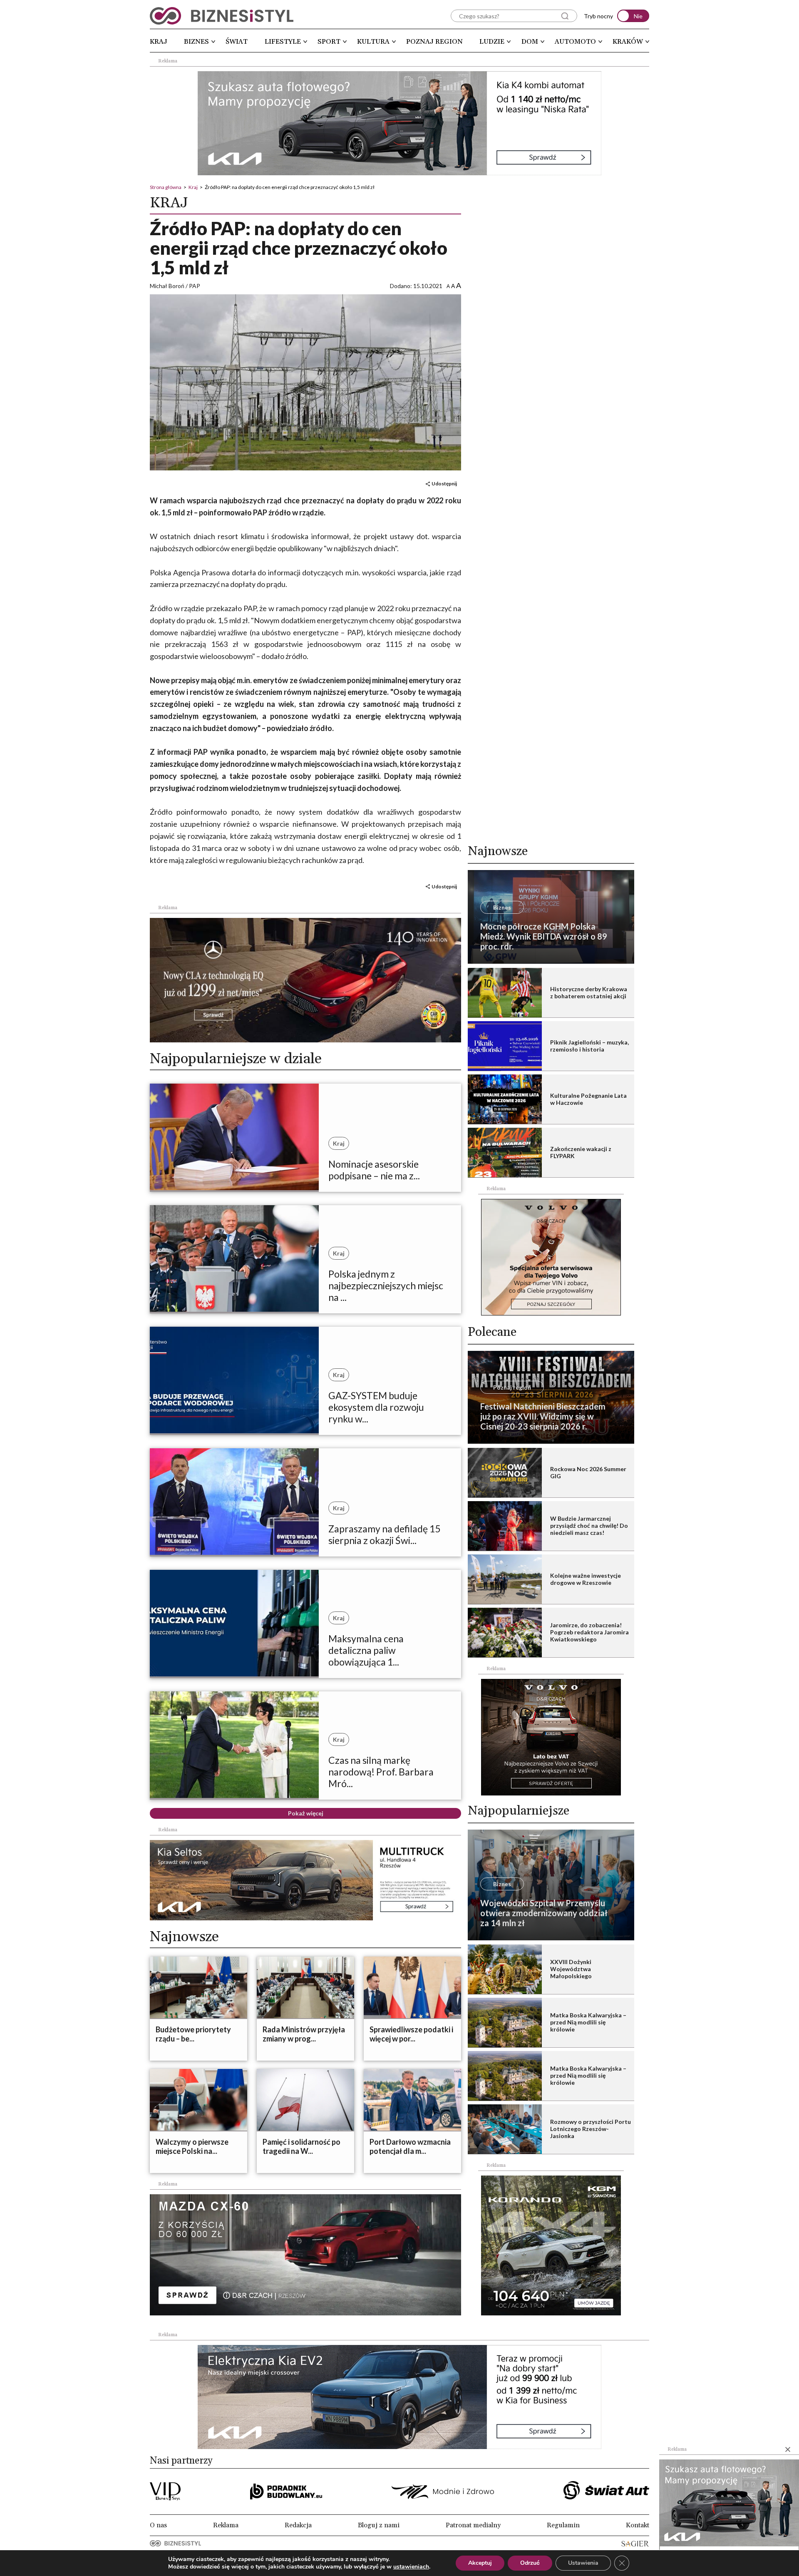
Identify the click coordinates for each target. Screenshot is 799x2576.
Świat (237, 42)
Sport (329, 42)
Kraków (628, 42)
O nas (158, 2525)
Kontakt (638, 2525)
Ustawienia (583, 2563)
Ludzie (492, 42)
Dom (530, 42)
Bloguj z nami (379, 2525)
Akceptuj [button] (480, 2563)
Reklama (226, 2525)
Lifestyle (283, 42)
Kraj (159, 42)
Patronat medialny (473, 2525)
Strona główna (166, 187)
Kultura (373, 42)
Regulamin (563, 2525)
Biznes (196, 42)
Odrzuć (530, 2563)
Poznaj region (434, 42)
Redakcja (298, 2525)
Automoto (575, 42)
